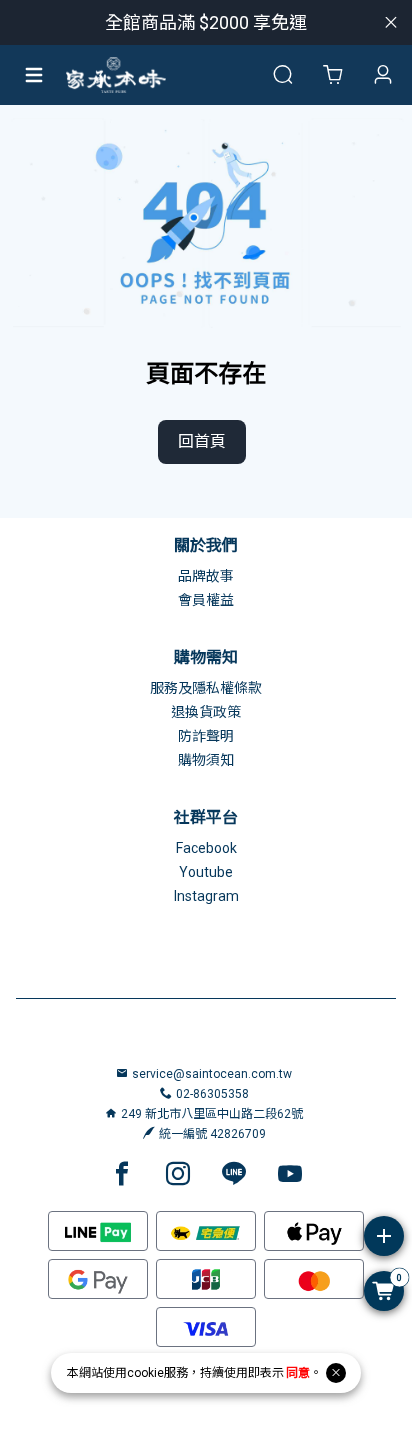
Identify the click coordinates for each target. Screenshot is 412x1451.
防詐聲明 (206, 736)
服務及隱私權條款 (206, 688)
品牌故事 (206, 576)
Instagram (206, 896)
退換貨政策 (206, 712)
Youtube (206, 872)
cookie (145, 1373)
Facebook (206, 848)
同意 (298, 1373)
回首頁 (202, 441)
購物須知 (206, 760)
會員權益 (206, 600)
